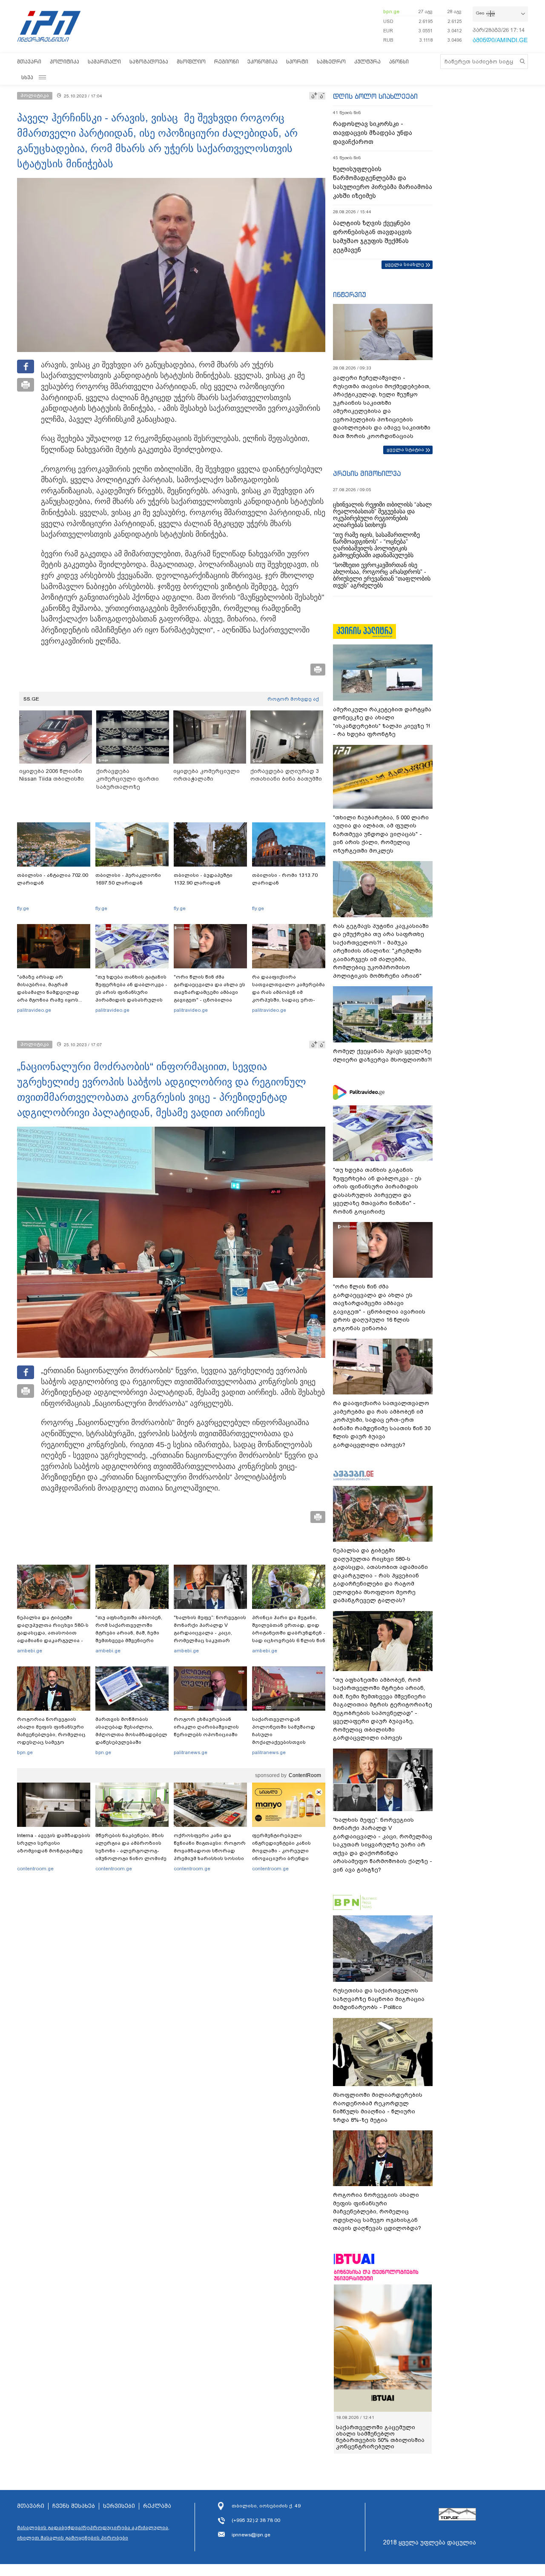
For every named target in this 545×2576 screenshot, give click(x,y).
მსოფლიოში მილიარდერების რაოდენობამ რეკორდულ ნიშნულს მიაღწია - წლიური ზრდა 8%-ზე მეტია (378, 2107)
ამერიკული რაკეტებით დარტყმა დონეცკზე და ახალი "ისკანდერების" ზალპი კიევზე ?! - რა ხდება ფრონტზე (382, 722)
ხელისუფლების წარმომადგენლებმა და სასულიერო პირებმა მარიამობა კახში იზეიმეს (383, 182)
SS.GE (31, 699)
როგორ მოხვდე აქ (293, 699)
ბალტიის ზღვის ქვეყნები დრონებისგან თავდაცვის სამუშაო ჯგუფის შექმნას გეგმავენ (372, 236)
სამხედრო (331, 62)
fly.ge (23, 908)
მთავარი (29, 62)
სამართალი (104, 62)
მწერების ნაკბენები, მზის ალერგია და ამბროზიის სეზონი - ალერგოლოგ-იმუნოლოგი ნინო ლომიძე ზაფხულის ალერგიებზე (131, 1851)
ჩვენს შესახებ (74, 2506)
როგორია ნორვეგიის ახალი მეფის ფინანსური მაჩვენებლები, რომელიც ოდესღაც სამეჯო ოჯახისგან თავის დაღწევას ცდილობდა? (51, 1738)
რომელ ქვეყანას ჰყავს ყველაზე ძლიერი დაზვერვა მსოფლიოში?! (382, 1055)
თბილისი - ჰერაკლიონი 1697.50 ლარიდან (128, 879)
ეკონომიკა (262, 62)
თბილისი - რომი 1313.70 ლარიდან (285, 879)
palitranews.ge (191, 1752)
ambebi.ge (30, 1651)
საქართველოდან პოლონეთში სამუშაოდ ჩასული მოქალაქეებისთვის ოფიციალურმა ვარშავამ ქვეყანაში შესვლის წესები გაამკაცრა (287, 1742)
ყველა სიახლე (404, 264)
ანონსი (399, 62)
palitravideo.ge (34, 1010)
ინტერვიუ (350, 295)
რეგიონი (227, 62)
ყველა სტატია (405, 449)
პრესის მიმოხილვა (367, 473)
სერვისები (119, 2506)
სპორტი (297, 62)
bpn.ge (391, 11)
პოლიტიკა (65, 62)
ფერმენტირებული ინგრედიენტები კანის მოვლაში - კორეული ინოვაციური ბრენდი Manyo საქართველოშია (284, 1851)
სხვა (27, 77)
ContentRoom (305, 1775)
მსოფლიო (191, 62)
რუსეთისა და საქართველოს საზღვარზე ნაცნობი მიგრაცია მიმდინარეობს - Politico (379, 1999)
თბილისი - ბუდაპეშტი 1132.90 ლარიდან (203, 879)
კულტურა (367, 62)
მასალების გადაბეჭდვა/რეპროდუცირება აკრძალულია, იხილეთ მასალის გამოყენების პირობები (93, 2533)
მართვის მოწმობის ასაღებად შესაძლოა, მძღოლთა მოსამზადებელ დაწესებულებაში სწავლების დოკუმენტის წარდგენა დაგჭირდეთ (131, 1738)
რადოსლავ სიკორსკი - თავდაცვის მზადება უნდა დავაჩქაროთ (373, 133)
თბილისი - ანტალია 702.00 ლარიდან (53, 879)
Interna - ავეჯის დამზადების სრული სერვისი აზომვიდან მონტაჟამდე (54, 1843)
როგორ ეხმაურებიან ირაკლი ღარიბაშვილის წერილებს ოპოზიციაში (206, 1727)
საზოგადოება (149, 62)
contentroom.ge (35, 1869)
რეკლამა (157, 2506)
